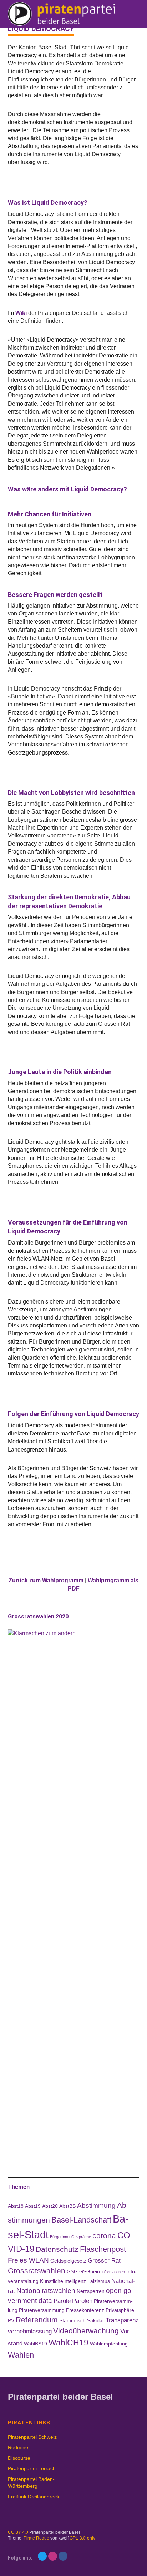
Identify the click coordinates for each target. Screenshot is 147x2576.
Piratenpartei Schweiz (32, 2437)
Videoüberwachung (86, 2331)
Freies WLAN (28, 2260)
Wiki (21, 313)
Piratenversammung (42, 2310)
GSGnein (90, 2271)
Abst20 (50, 2206)
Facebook (63, 2556)
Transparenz (122, 2320)
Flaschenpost (103, 2249)
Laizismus (99, 2281)
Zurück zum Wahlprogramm (46, 1580)
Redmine (18, 2447)
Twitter (42, 2556)
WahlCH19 (69, 2343)
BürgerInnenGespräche (70, 2237)
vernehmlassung (30, 2331)
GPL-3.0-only (82, 2538)
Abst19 (33, 2206)
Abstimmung (96, 2206)
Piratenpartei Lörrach (32, 2468)
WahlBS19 (36, 2344)
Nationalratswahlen (46, 2291)
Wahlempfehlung (109, 2344)
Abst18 (16, 2206)
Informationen (113, 2272)
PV (11, 2320)
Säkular (96, 2320)
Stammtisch (72, 2320)
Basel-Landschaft (81, 2220)
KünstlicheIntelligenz (63, 2281)
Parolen (82, 2301)
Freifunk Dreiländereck (34, 2497)
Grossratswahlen (37, 2271)
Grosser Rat (104, 2261)
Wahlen (21, 2355)
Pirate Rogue (36, 2538)
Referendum (37, 2320)
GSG (72, 2271)
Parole (62, 2301)
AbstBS (67, 2206)
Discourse (19, 2458)
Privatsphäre (120, 2310)
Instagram (53, 2556)
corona (104, 2236)
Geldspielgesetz (68, 2261)
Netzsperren (91, 2291)
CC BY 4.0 (18, 2532)
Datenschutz (57, 2249)
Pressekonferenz (85, 2310)
